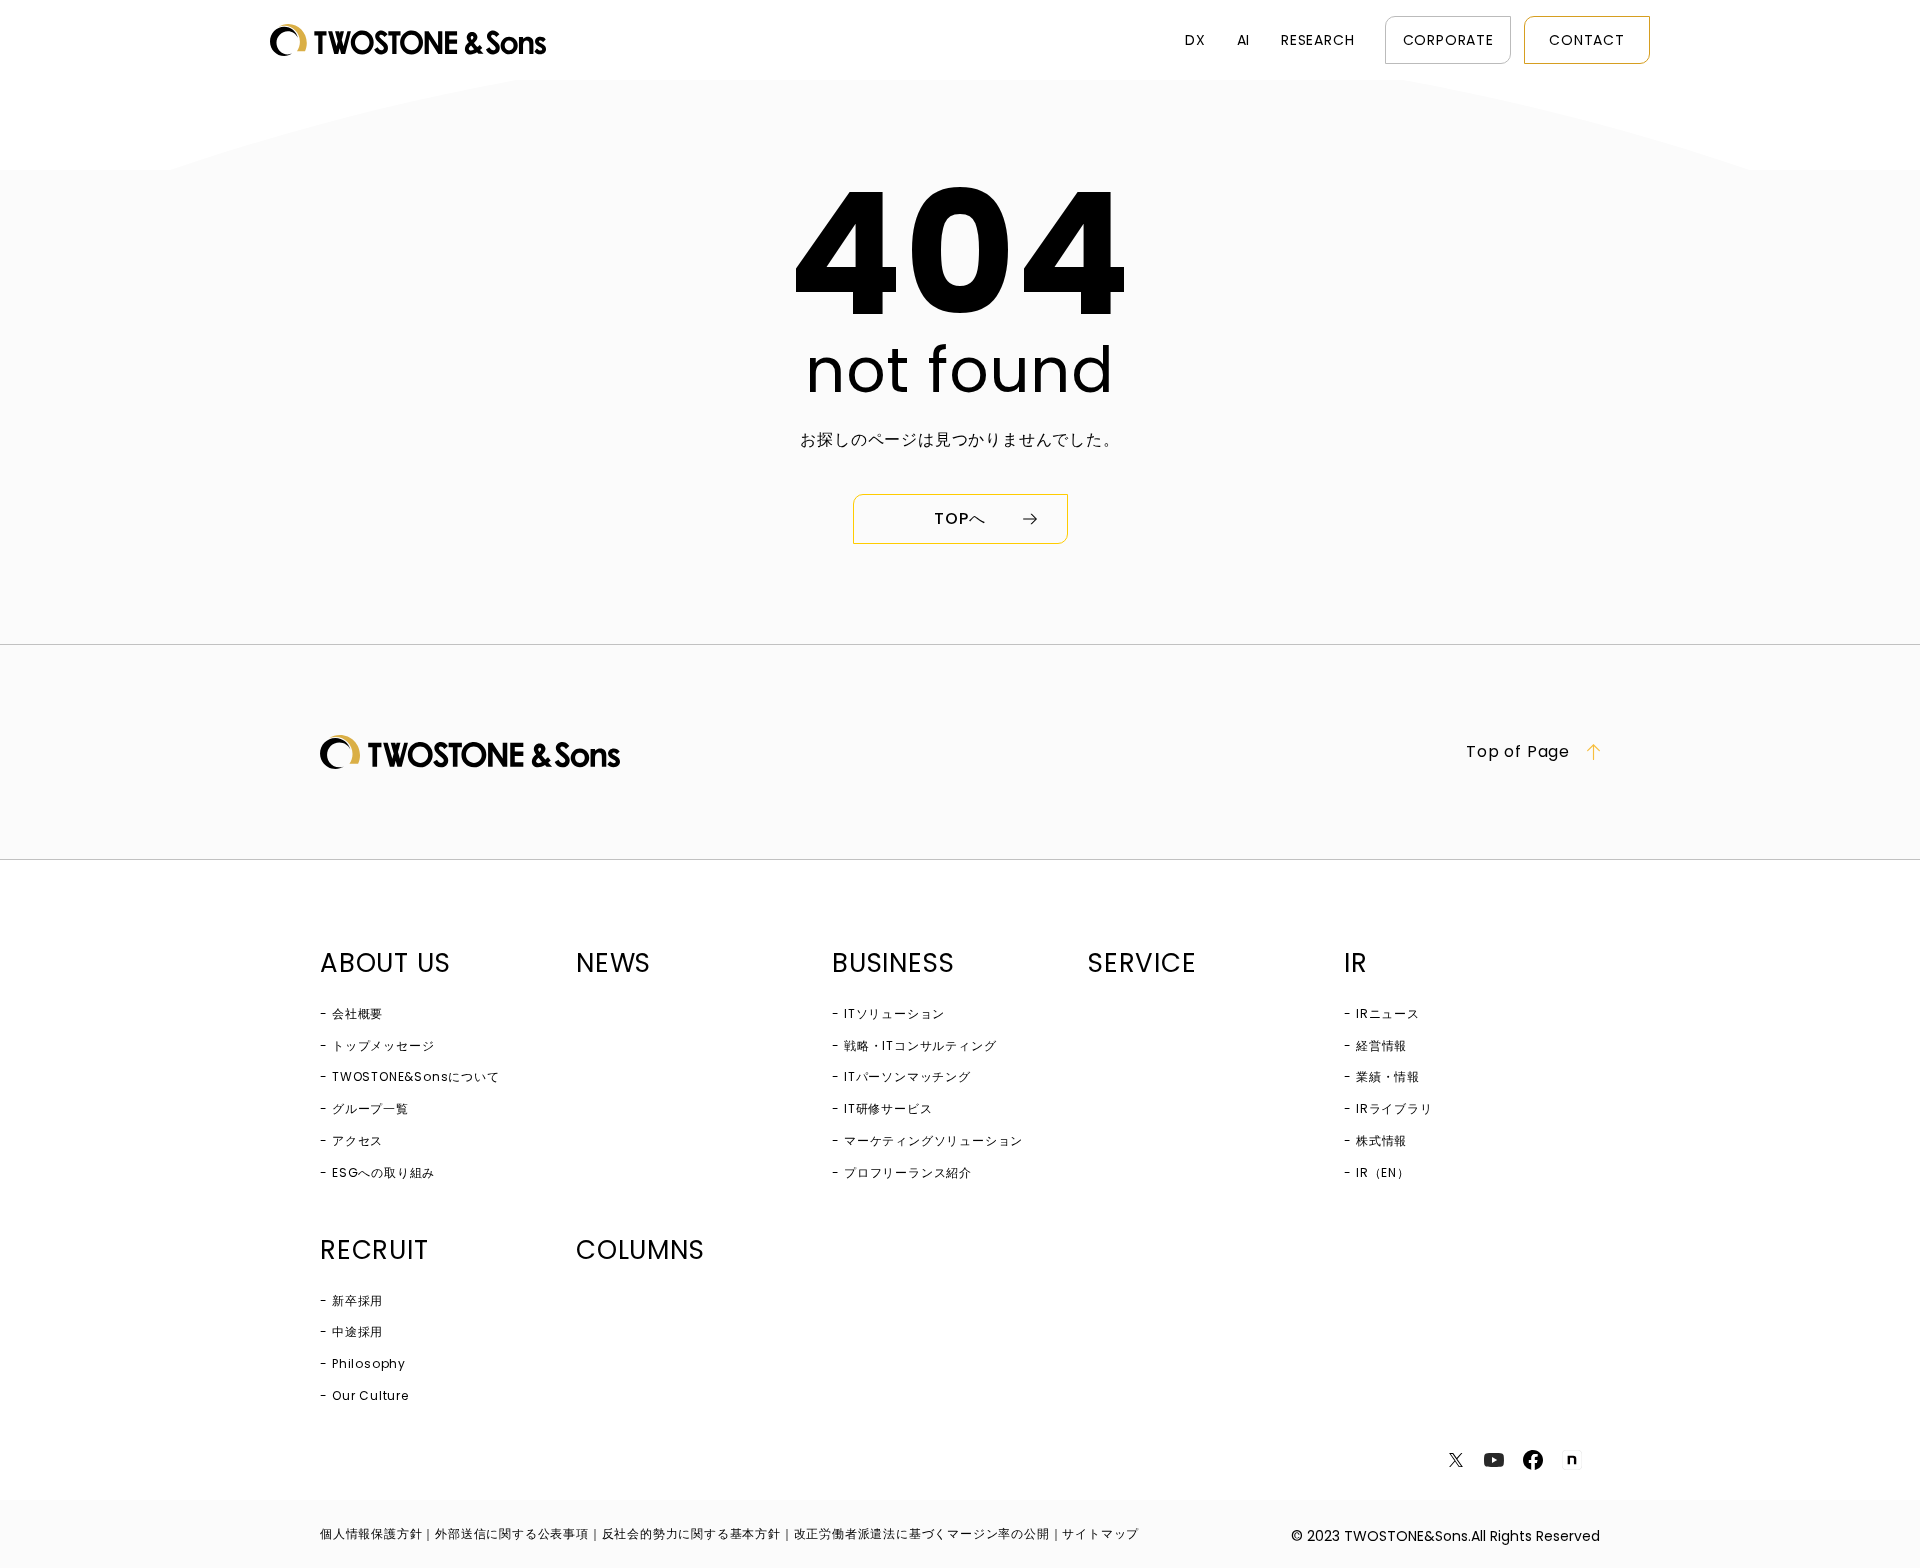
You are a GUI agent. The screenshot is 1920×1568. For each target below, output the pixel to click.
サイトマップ (1100, 1533)
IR (1356, 963)
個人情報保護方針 (371, 1533)
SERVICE (1142, 963)
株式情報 (1381, 1140)
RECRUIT (374, 1250)
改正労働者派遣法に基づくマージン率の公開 (922, 1533)
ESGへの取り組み (383, 1172)
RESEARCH (1317, 40)
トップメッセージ (383, 1045)
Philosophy (369, 1363)
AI (1244, 40)
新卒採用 (357, 1300)
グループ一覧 (370, 1108)
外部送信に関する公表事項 (512, 1533)
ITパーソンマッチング (907, 1076)
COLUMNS (640, 1250)
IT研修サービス (888, 1108)
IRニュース (1388, 1013)
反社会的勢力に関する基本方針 (691, 1533)
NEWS (613, 963)
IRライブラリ (1394, 1108)
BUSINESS (893, 963)
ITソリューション (894, 1013)
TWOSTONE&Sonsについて (416, 1076)
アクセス (357, 1140)
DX (1195, 40)
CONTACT (1587, 40)
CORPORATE (1448, 40)
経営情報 (1381, 1045)
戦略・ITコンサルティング (920, 1045)
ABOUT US (385, 963)
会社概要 (357, 1013)
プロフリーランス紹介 (908, 1172)
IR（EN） (1383, 1172)
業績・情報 (1388, 1076)
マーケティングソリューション (933, 1140)
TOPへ (959, 518)
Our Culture (370, 1395)
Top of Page (1518, 752)
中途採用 (357, 1331)
